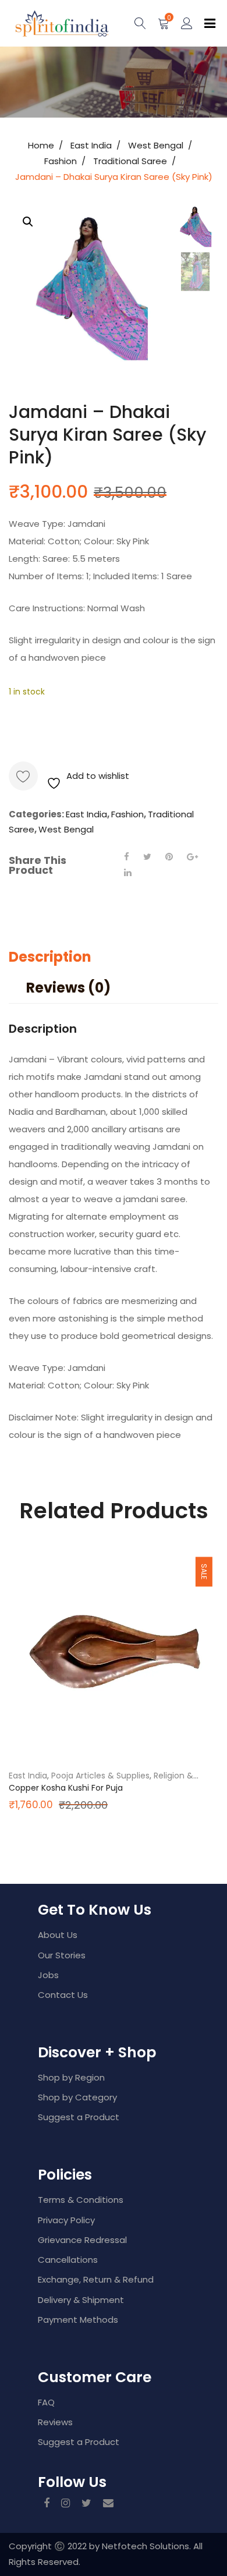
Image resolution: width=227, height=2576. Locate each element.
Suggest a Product (79, 2117)
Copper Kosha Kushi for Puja (66, 1788)
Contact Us (63, 1995)
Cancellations (68, 2260)
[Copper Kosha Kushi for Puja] (114, 1653)
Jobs (48, 1975)
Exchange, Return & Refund (96, 2279)
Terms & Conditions (81, 2200)
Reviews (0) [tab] (68, 988)
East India (91, 145)
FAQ (46, 2402)
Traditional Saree (130, 161)
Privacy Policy (66, 2220)
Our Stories (62, 1955)
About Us (58, 1935)
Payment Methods (78, 2320)
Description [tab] (50, 957)
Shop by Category (77, 2097)
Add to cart (67, 729)
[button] (28, 222)
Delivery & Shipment (81, 2300)
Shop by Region (71, 2077)
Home (41, 145)
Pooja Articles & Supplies (100, 1776)
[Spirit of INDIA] (49, 23)
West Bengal (156, 145)
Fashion (61, 161)
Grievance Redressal (82, 2240)
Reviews (55, 2422)
